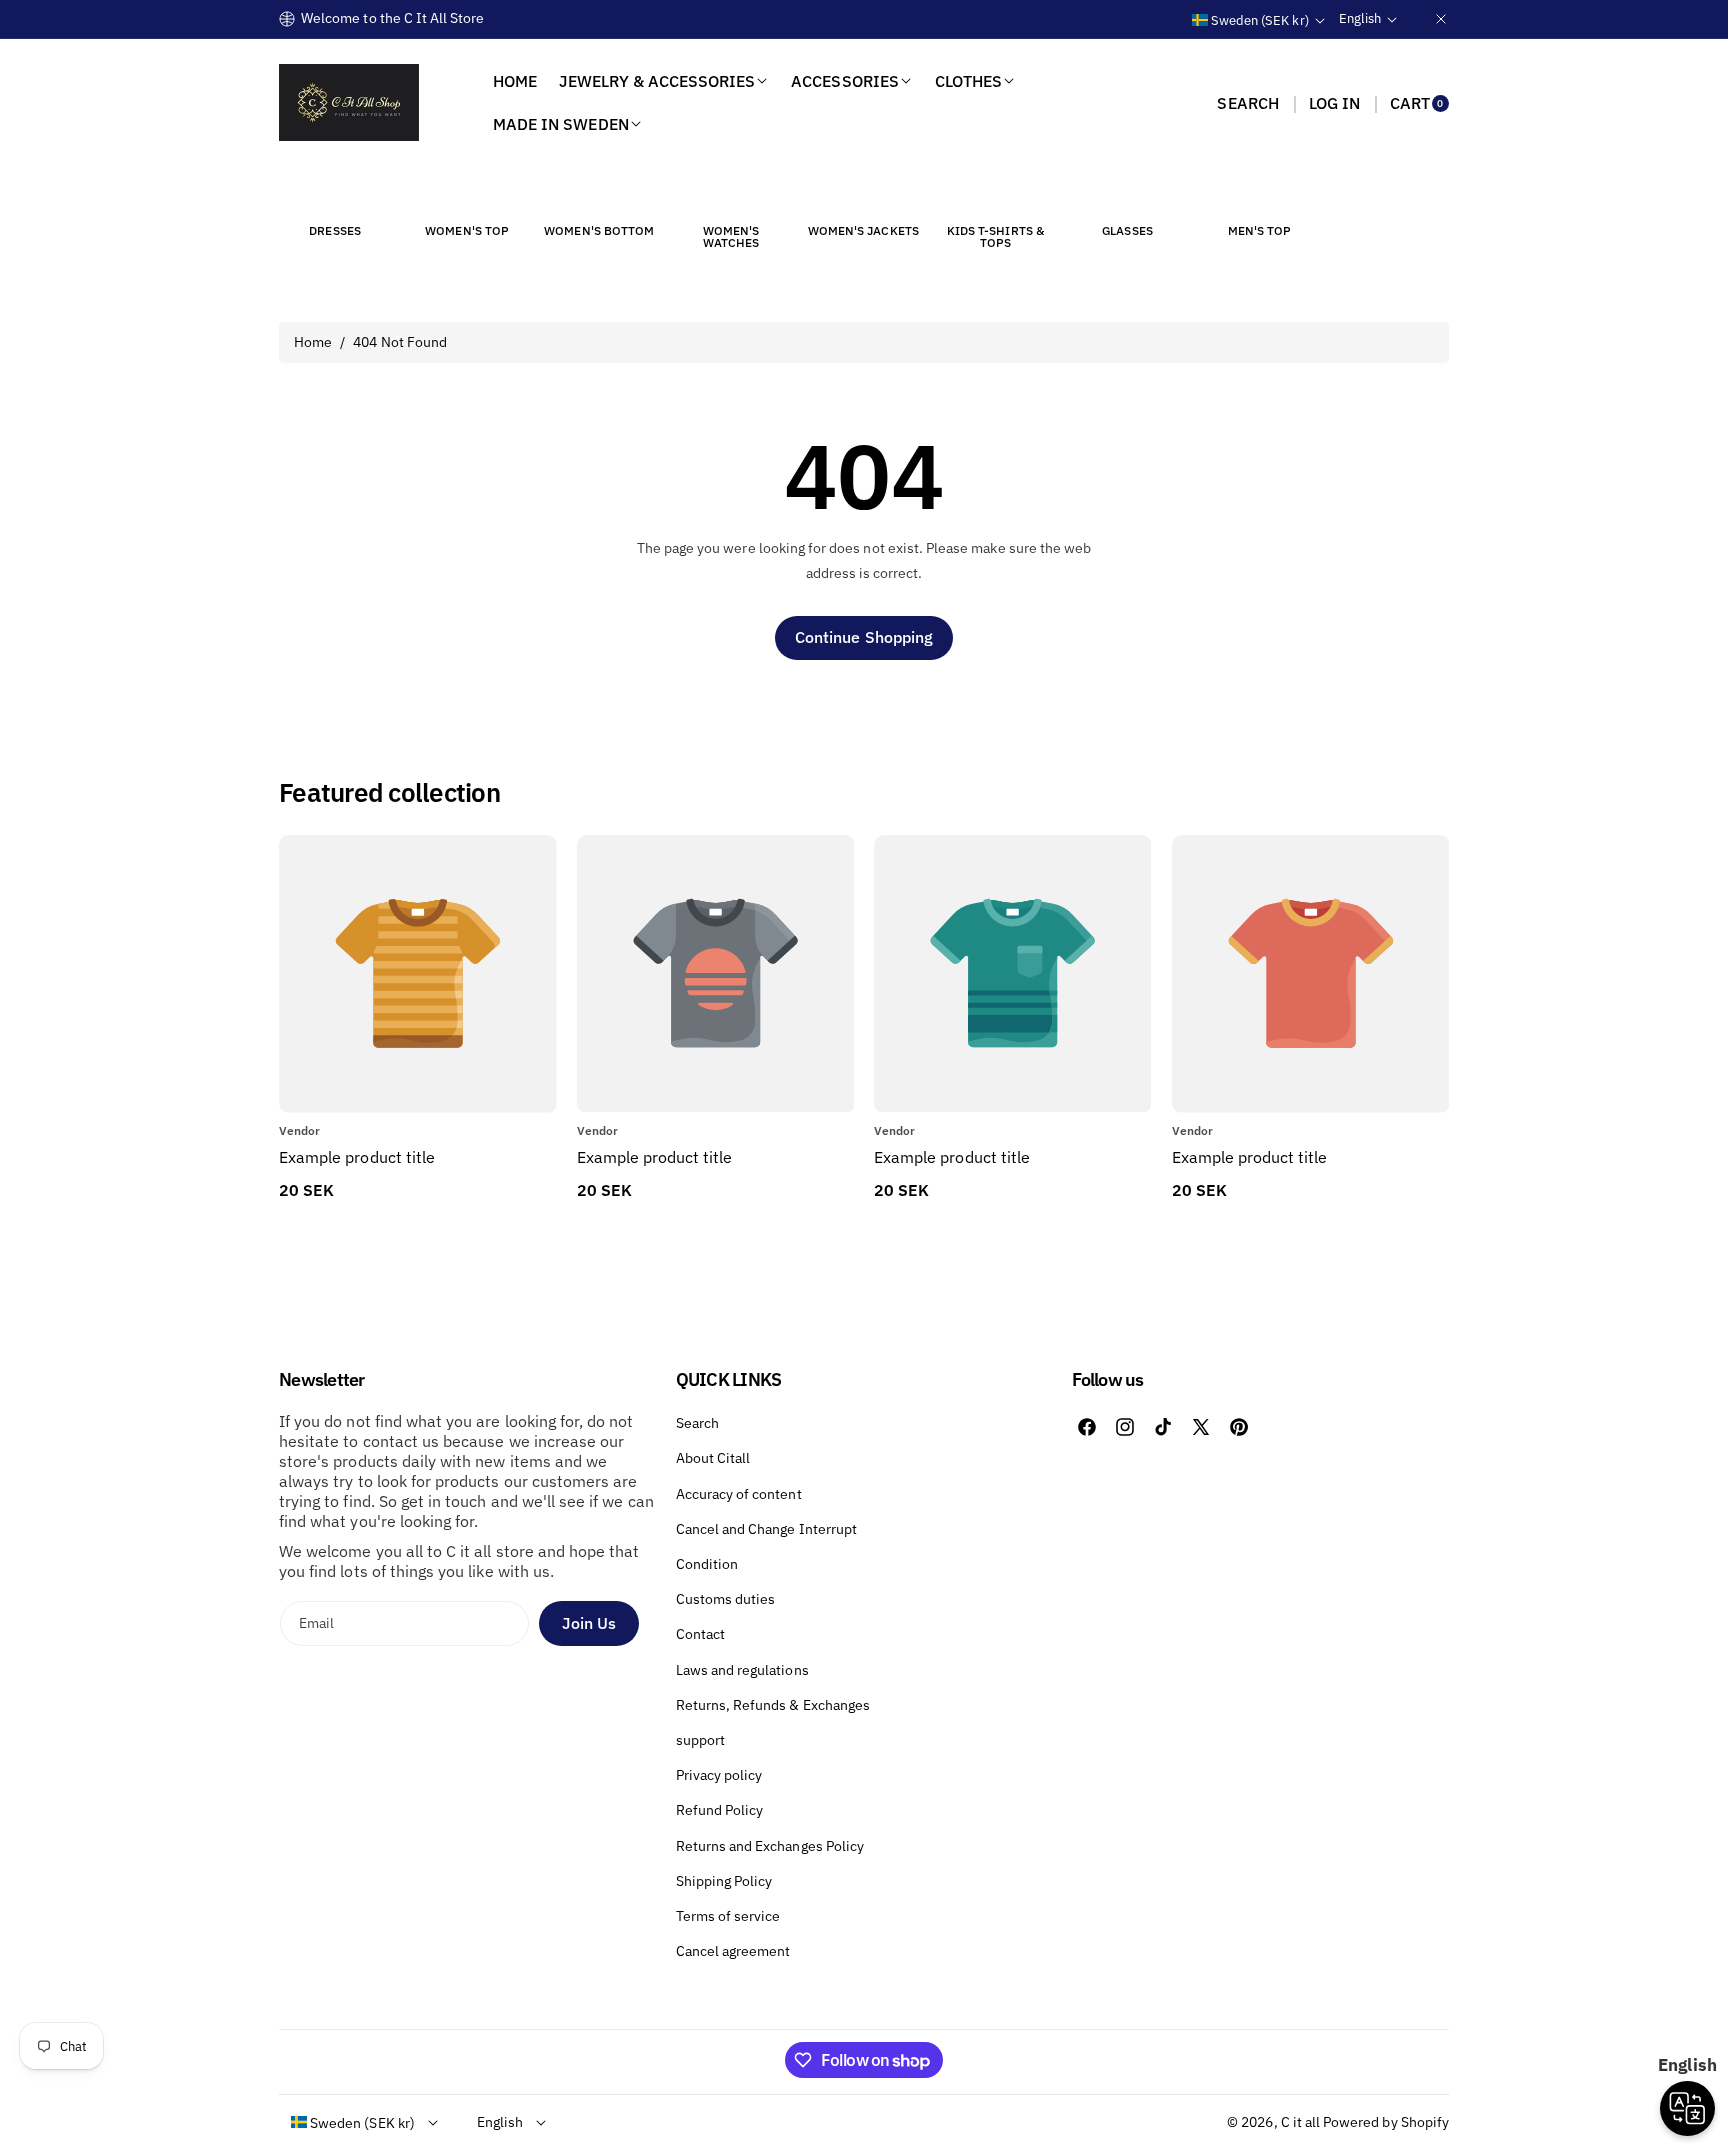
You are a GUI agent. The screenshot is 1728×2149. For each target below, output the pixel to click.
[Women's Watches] (731, 194)
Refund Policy (720, 1810)
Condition (707, 1564)
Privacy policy (719, 1775)
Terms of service (728, 1916)
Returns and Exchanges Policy (770, 1846)
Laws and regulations (742, 1670)
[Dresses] (335, 194)
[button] (1247, 103)
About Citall (713, 1458)
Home (313, 342)
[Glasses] (1128, 194)
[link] (715, 1157)
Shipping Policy (724, 1881)
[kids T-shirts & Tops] (995, 194)
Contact (700, 1634)
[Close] (1441, 19)
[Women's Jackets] (863, 194)
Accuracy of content (739, 1494)
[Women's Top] (467, 194)
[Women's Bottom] (599, 194)
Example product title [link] (357, 1157)
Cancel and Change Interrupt (766, 1529)
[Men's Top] (1260, 194)
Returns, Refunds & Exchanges (773, 1705)
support (700, 1740)
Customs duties (726, 1599)
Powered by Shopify (1386, 2122)
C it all (1300, 2122)
